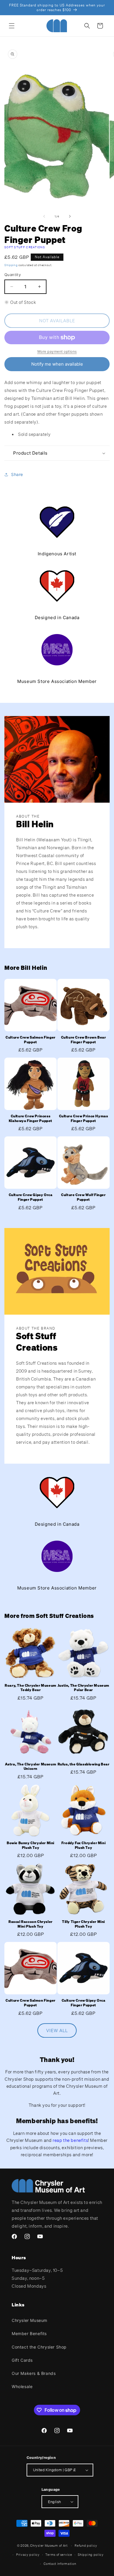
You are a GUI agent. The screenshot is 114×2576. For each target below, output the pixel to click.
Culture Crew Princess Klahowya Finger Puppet (31, 1118)
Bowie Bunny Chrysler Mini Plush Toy (31, 1845)
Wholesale (22, 2386)
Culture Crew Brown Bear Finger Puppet (84, 1040)
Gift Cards (22, 2360)
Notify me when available (57, 364)
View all (57, 2030)
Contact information (60, 2564)
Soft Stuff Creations (25, 247)
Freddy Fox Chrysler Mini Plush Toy (83, 1845)
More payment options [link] (57, 351)
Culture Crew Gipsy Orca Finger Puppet (31, 1197)
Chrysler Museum (30, 2320)
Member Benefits (29, 2333)
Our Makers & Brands (34, 2373)
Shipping (11, 265)
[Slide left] (44, 216)
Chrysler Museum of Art (49, 2546)
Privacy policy (28, 2555)
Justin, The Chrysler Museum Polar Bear (83, 1688)
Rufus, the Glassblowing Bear (84, 1764)
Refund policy (86, 2546)
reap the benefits (70, 2140)
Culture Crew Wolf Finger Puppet (83, 1197)
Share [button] (17, 474)
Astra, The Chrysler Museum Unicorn (31, 1766)
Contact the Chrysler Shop (39, 2347)
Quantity (13, 275)
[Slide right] (70, 216)
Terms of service (59, 2555)
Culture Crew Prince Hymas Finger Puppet (84, 1118)
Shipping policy (91, 2555)
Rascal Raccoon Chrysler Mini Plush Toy (31, 1924)
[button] (12, 26)
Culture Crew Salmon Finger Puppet (31, 1040)
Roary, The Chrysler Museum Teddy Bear (31, 1688)
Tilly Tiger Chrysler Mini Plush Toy (83, 1924)
